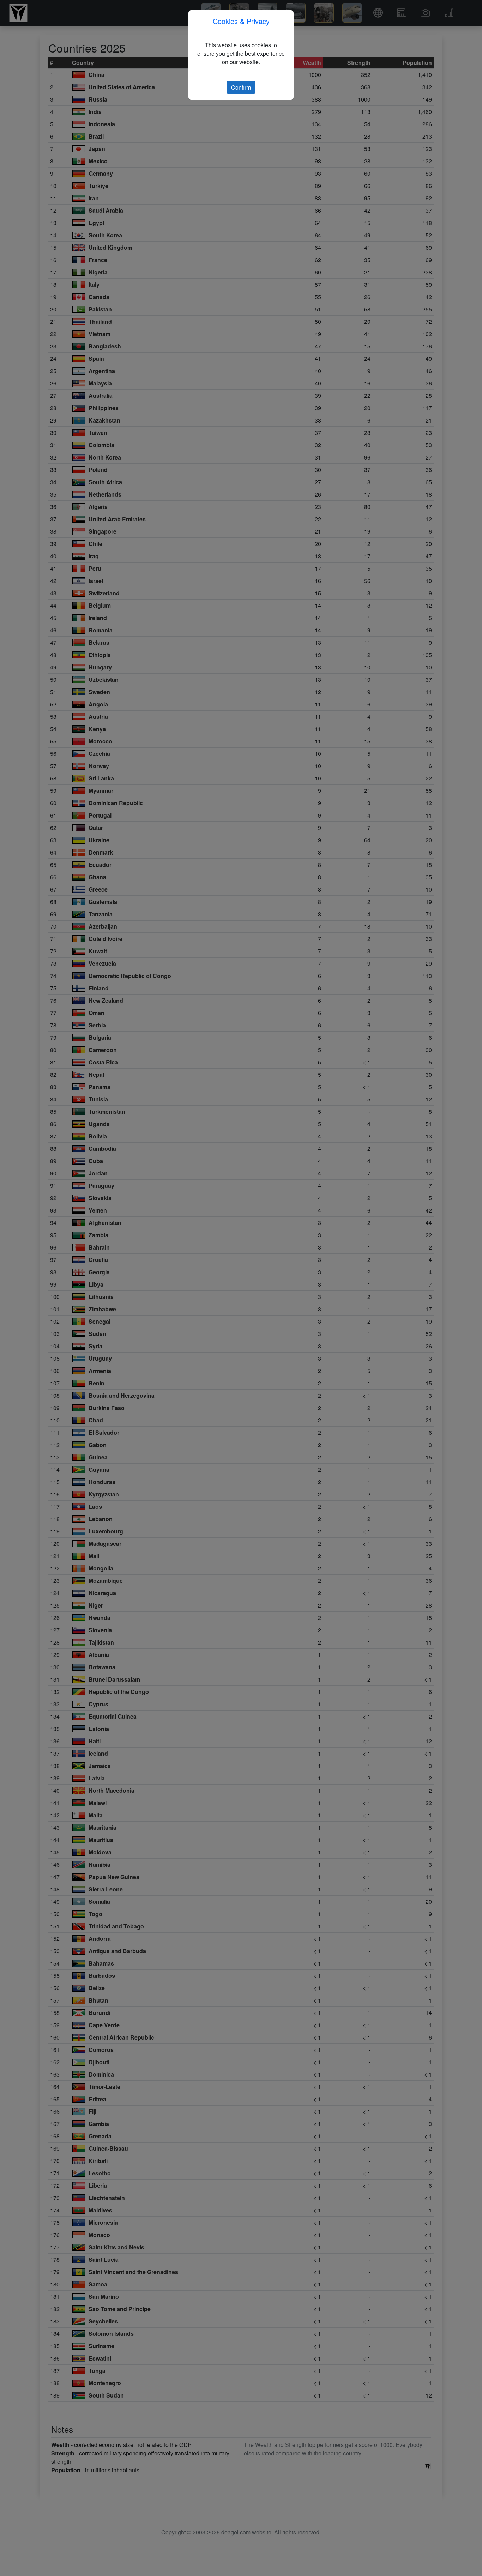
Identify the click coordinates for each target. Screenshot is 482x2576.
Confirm (241, 87)
